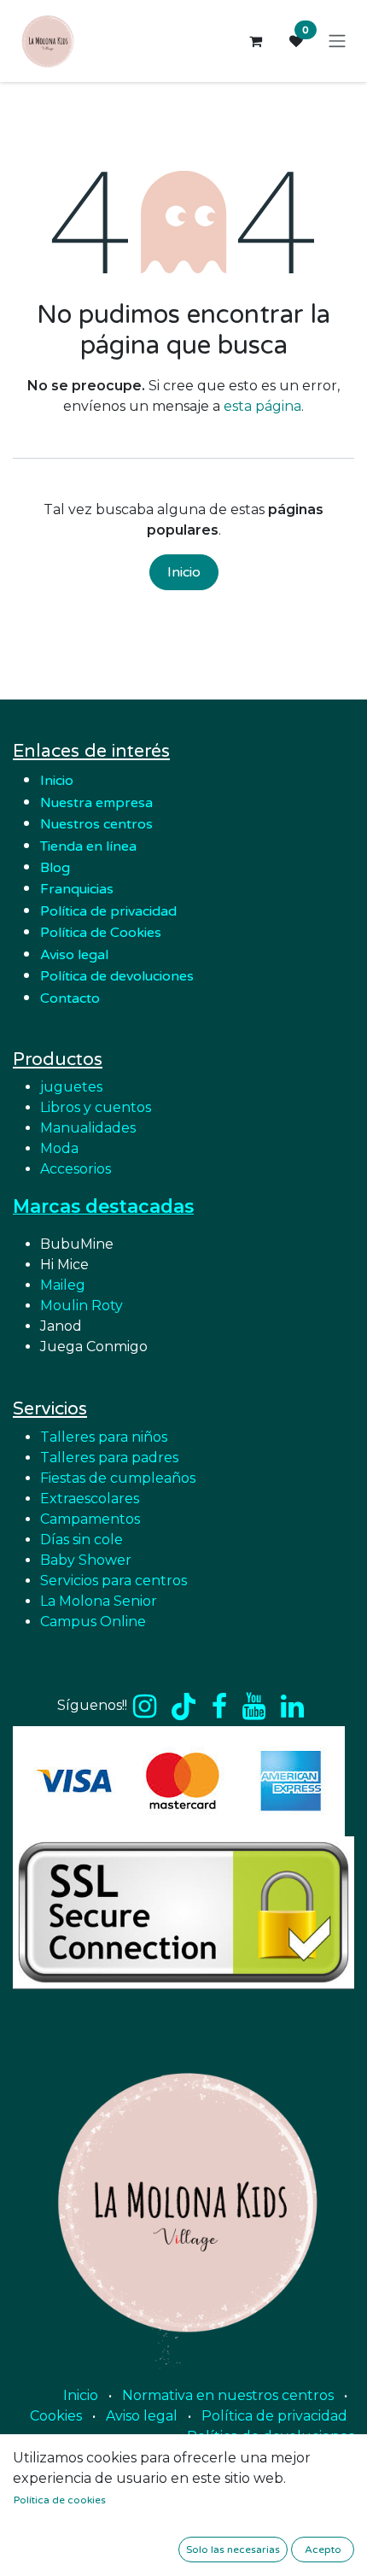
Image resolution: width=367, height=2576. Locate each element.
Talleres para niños (104, 1437)
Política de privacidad (108, 911)
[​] (145, 1707)
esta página (262, 406)
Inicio (184, 572)
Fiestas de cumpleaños (118, 1478)
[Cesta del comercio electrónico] (255, 41)
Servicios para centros (114, 1581)
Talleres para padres (109, 1458)
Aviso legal (142, 2416)
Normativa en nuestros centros (228, 2395)
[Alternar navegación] (337, 41)
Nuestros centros (96, 824)
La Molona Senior (99, 1601)
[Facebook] (219, 1707)
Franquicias (77, 889)
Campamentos (90, 1519)
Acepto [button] (323, 2550)
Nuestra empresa (98, 803)
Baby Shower (86, 1560)
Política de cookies (60, 2500)
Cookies (56, 2416)
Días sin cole (82, 1540)
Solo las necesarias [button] (233, 2550)
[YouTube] (254, 1707)
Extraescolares (90, 1499)
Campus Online (93, 1622)
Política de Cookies (101, 933)
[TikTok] (183, 1707)
